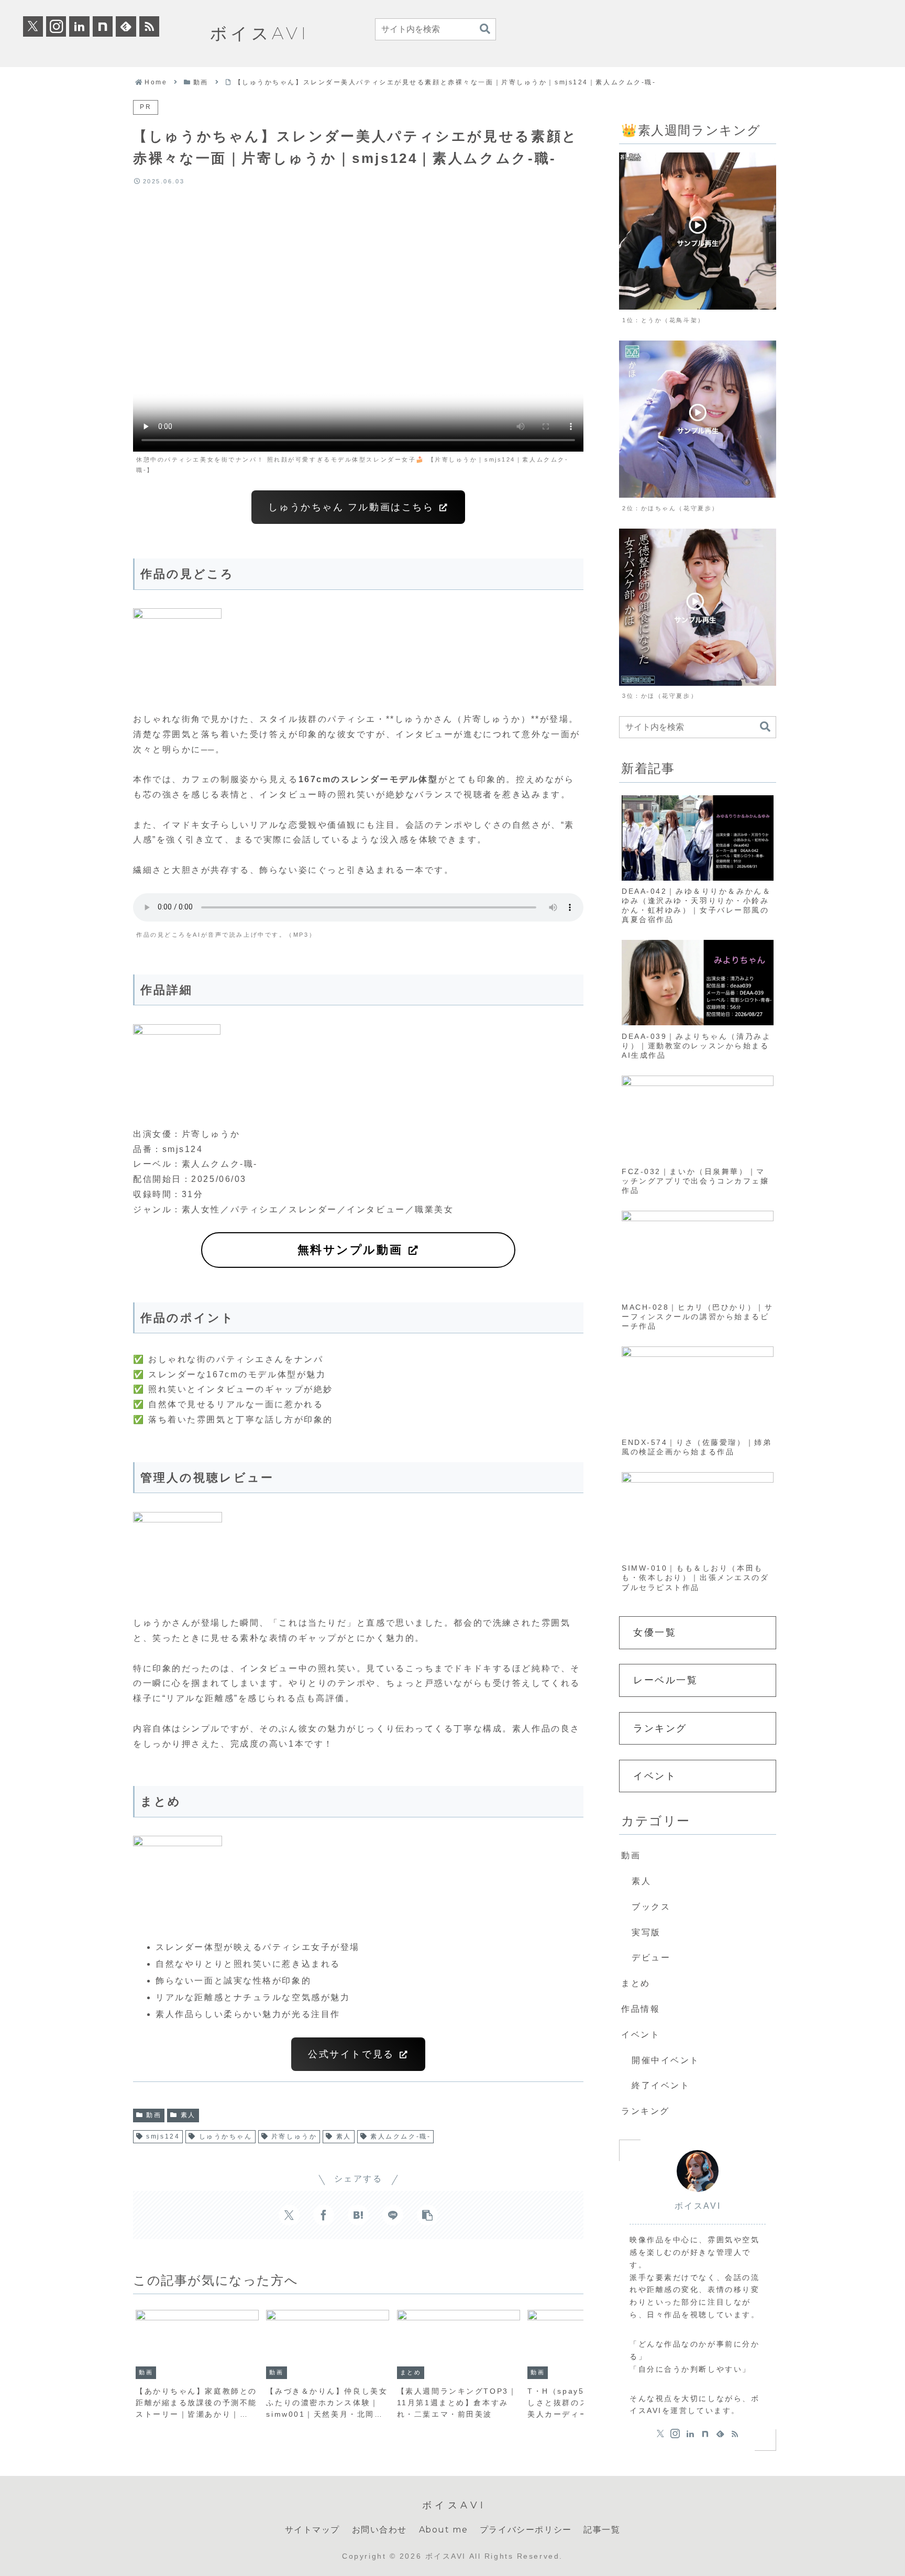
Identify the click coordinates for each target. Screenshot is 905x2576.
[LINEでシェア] (393, 2215)
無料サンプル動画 (352, 1250)
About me (444, 2530)
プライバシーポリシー (526, 2530)
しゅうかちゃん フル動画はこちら (353, 507)
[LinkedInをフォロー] (79, 26)
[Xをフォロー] (33, 26)
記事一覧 (602, 2530)
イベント (655, 1776)
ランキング (660, 1728)
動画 (154, 2115)
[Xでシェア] (289, 2215)
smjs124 (163, 2136)
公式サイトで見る (353, 2054)
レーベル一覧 (665, 1680)
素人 (188, 2115)
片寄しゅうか (294, 2136)
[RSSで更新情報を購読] (149, 26)
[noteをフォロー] (103, 26)
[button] (485, 29)
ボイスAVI (698, 2206)
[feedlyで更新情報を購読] (126, 26)
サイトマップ (313, 2530)
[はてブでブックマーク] (358, 2215)
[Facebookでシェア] (324, 2215)
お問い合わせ (380, 2530)
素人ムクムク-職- (400, 2136)
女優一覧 (655, 1632)
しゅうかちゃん (226, 2136)
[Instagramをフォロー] (56, 26)
